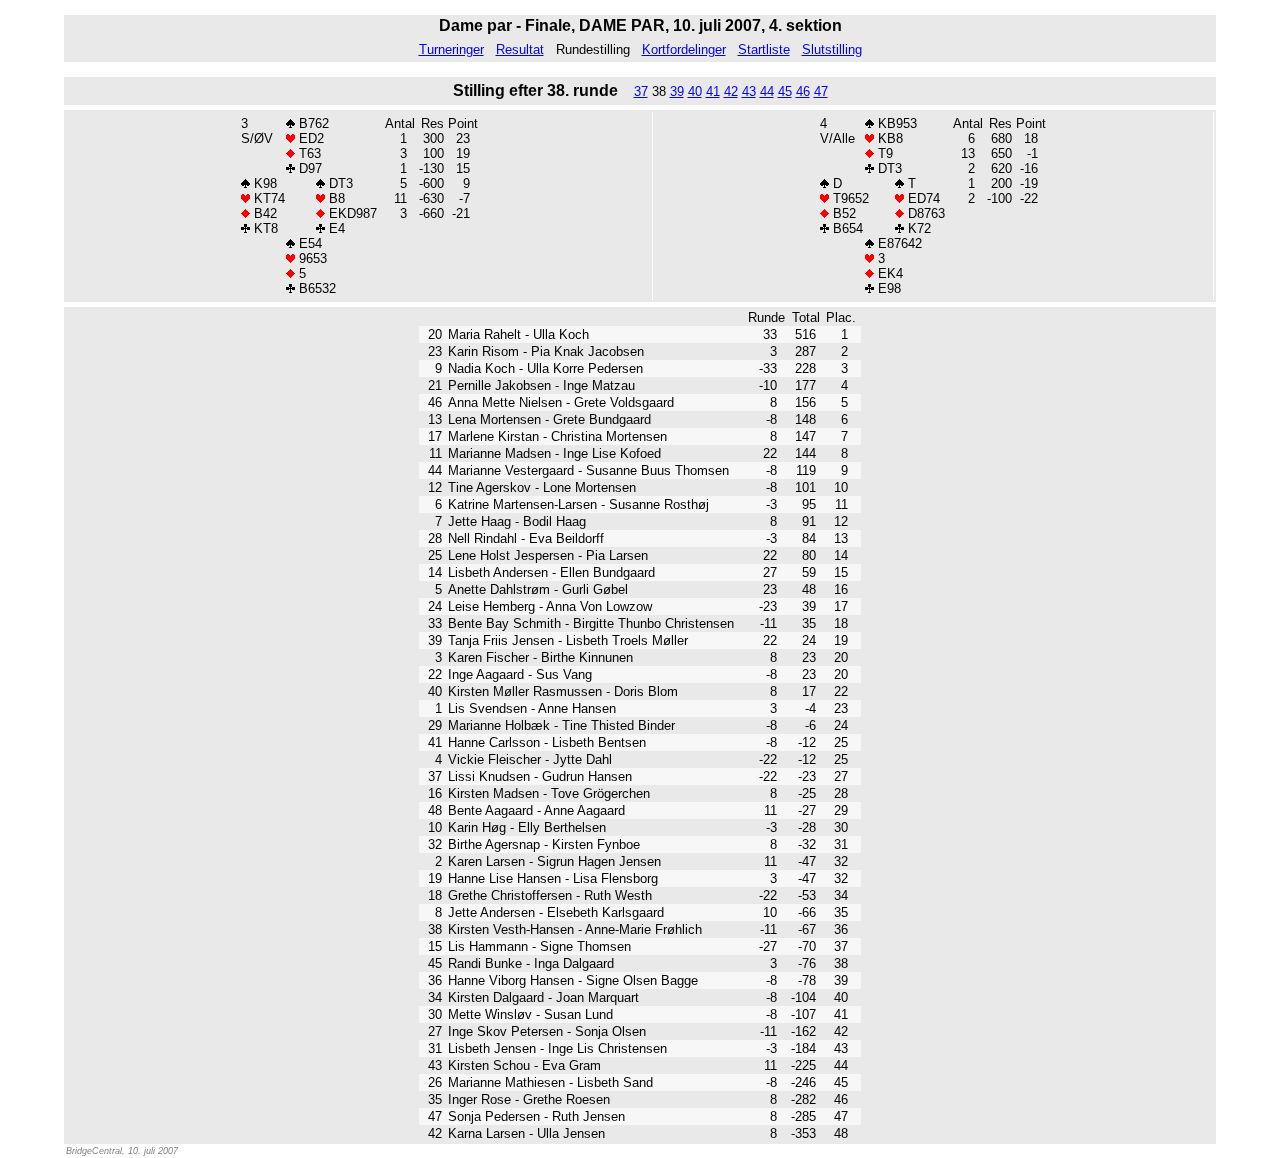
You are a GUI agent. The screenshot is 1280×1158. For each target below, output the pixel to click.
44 (767, 91)
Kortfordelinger (684, 49)
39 (677, 91)
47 (821, 91)
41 (713, 91)
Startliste (764, 49)
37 (641, 91)
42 (731, 91)
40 (695, 91)
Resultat (520, 49)
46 (803, 91)
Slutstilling (832, 49)
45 (785, 91)
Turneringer (451, 49)
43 (749, 91)
